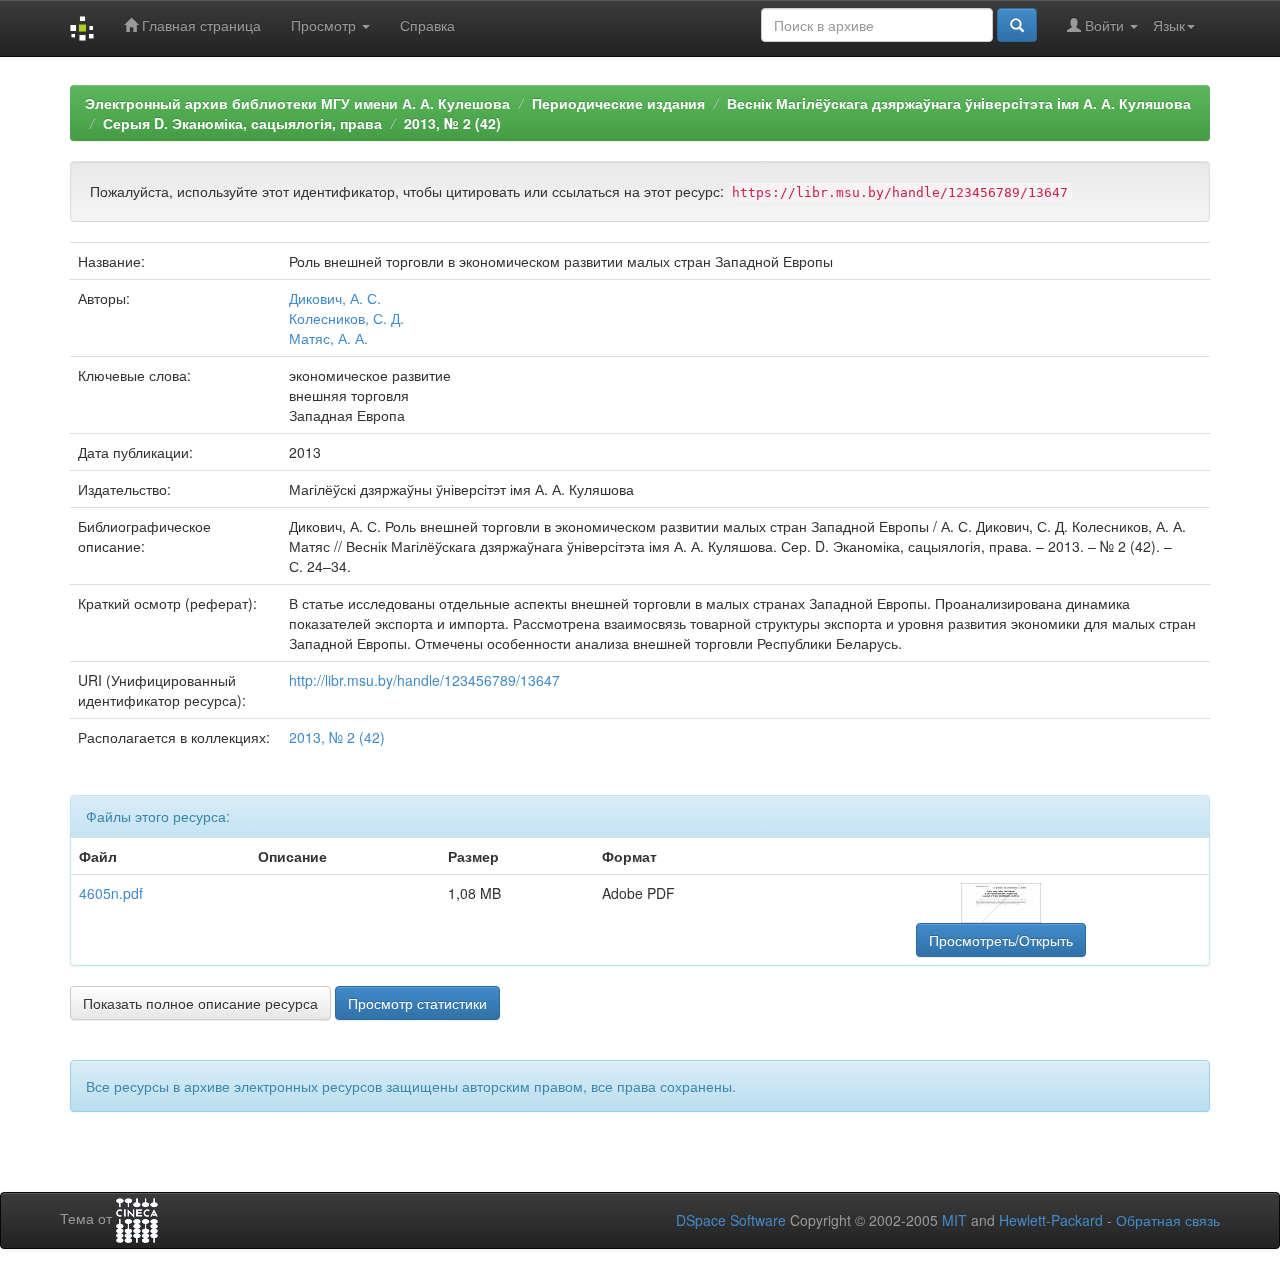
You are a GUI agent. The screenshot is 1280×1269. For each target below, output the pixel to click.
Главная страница (199, 25)
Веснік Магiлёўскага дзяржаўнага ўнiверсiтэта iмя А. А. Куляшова (959, 103)
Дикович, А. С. (335, 298)
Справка (427, 25)
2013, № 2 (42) (452, 123)
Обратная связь (1168, 1220)
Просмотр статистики (417, 1003)
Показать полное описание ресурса (200, 1003)
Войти (1104, 25)
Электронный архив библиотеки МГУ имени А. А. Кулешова (297, 103)
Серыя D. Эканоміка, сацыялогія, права (242, 123)
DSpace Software (731, 1220)
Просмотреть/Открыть (1001, 940)
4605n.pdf (111, 893)
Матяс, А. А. (328, 338)
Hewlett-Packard (1051, 1220)
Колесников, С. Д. (346, 318)
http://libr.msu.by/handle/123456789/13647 (424, 680)
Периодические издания (618, 103)
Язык (1169, 25)
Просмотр (325, 25)
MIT (954, 1220)
